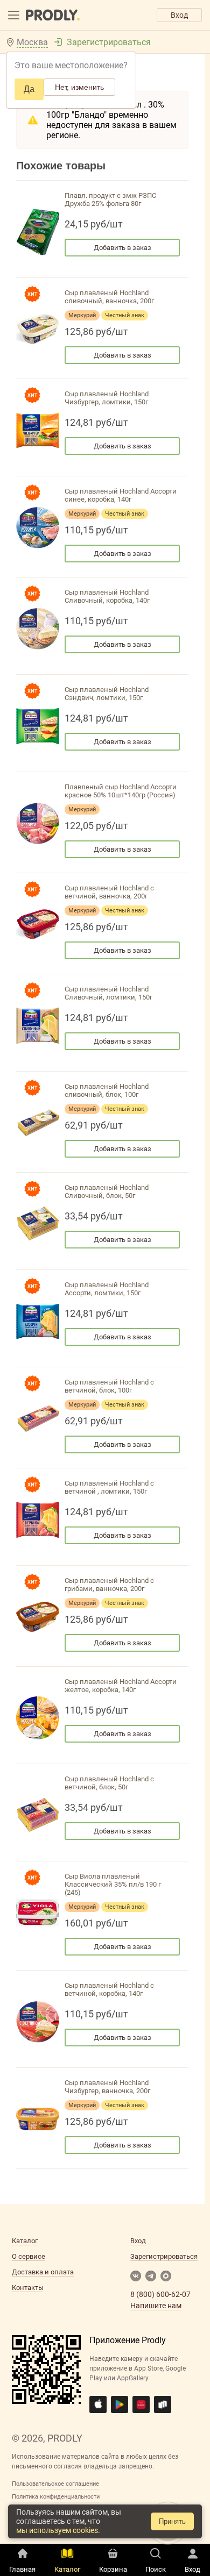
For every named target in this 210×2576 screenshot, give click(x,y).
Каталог (25, 2241)
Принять (172, 2521)
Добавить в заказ (122, 248)
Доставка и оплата (43, 2272)
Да (29, 89)
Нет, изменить (79, 87)
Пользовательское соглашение (55, 2484)
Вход (179, 15)
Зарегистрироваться (109, 42)
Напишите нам (156, 2306)
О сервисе (29, 2256)
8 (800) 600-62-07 (160, 2294)
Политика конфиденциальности (56, 2497)
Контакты (28, 2288)
